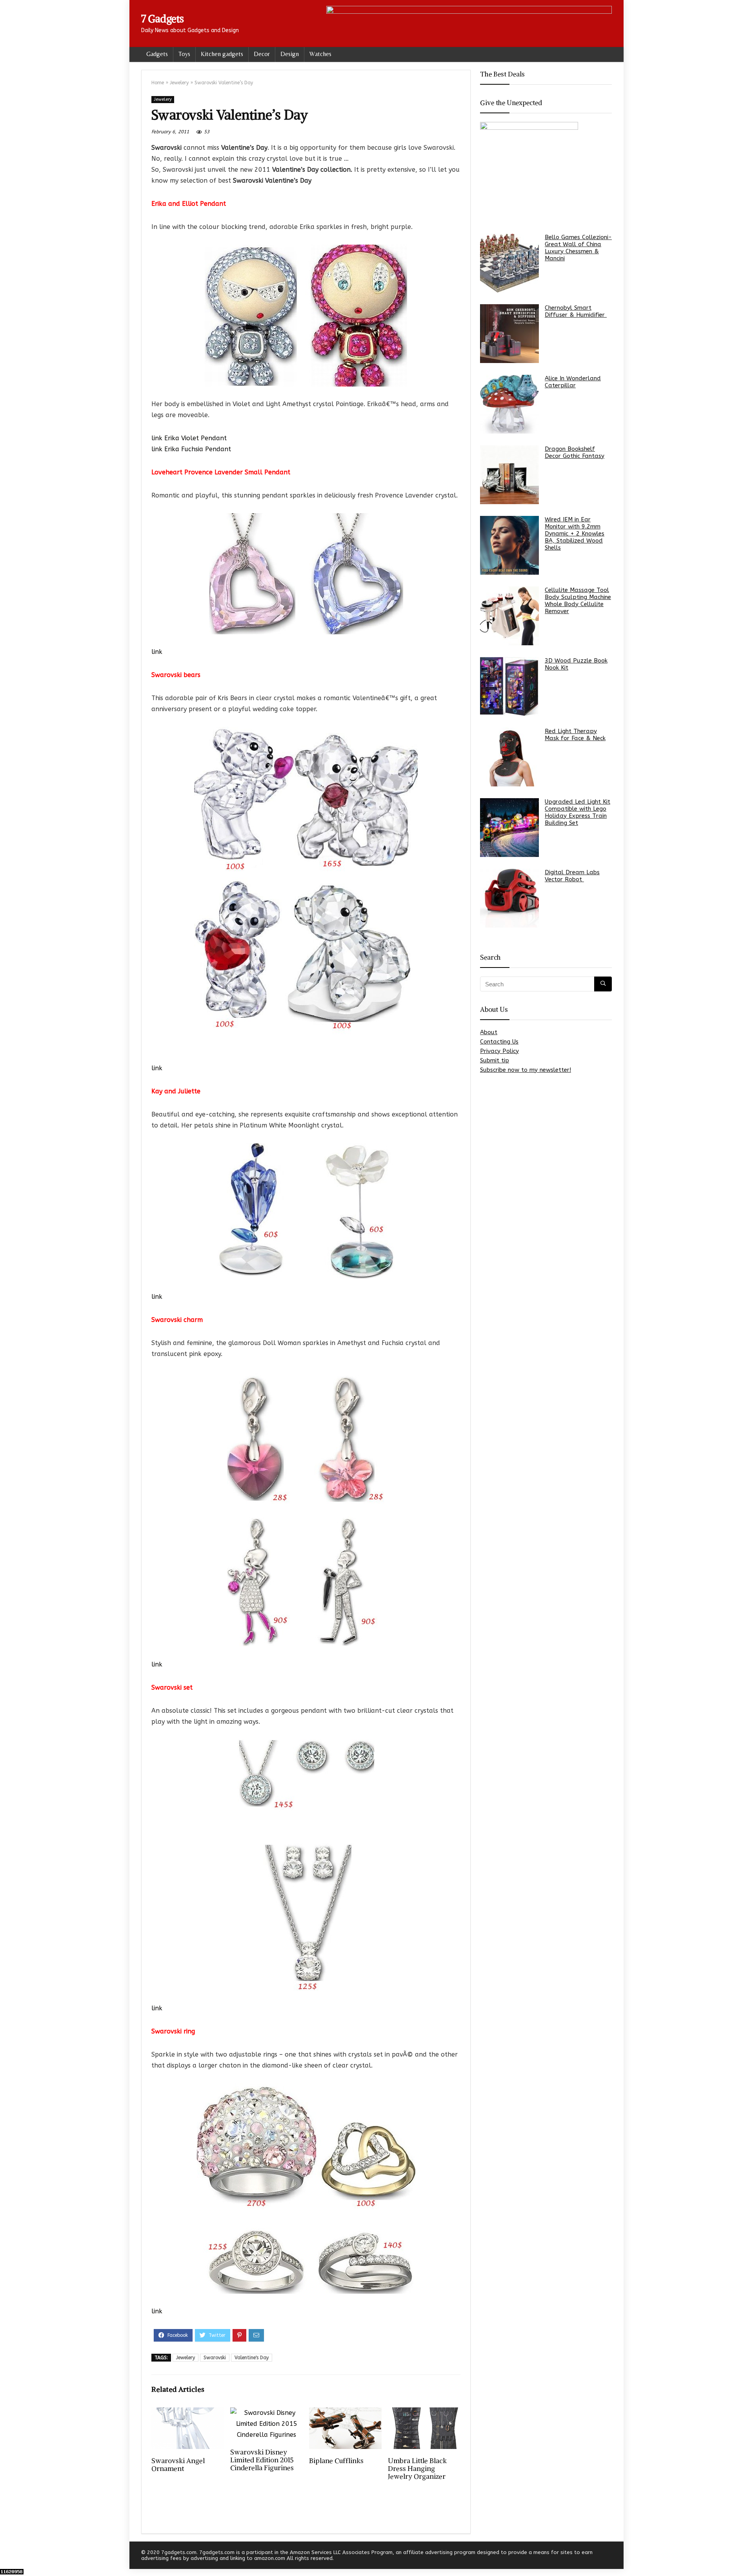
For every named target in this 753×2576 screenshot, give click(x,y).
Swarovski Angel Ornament (178, 2465)
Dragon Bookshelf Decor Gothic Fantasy (575, 452)
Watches (320, 54)
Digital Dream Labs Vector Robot (572, 876)
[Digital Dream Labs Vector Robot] (509, 898)
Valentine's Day (252, 2358)
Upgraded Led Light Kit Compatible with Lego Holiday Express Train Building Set (577, 812)
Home (158, 83)
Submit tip (495, 1060)
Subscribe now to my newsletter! (526, 1070)
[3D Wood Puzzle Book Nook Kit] (509, 686)
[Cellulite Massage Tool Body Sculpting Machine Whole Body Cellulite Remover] (509, 616)
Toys (184, 54)
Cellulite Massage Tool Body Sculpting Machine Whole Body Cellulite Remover (578, 601)
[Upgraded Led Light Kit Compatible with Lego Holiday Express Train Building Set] (509, 828)
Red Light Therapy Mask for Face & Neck (575, 735)
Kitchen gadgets (222, 54)
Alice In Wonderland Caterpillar (573, 382)
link (157, 652)
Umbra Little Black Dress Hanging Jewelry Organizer (417, 2469)
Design (290, 54)
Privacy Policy (499, 1051)
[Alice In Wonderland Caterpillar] (509, 404)
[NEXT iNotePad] (745, 2556)
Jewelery (179, 83)
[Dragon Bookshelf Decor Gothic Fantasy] (509, 475)
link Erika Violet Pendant (189, 438)
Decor (262, 54)
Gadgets (157, 54)
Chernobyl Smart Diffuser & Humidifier (576, 311)
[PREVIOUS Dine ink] (8, 2556)
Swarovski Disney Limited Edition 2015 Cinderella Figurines (262, 2460)
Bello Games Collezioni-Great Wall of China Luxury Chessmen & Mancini (578, 248)
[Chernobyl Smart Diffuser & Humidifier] (509, 334)
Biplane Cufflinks (336, 2461)
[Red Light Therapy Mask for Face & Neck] (509, 757)
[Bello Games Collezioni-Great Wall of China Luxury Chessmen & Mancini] (509, 263)
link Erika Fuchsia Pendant (191, 449)
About (489, 1032)
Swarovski (215, 2358)
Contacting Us (499, 1042)
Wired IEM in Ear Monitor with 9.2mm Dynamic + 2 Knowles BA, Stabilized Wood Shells (575, 534)
